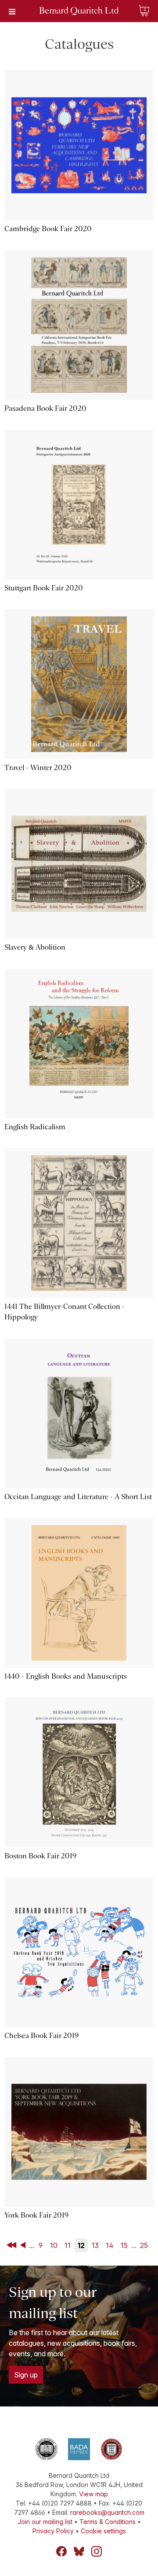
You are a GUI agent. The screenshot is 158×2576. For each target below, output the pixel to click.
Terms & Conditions (108, 2522)
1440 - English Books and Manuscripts (66, 1676)
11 (68, 2245)
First (12, 2245)
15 (124, 2245)
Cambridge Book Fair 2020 (48, 229)
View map (93, 2494)
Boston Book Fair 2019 (40, 1856)
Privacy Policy (53, 2531)
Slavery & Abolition (35, 947)
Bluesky (79, 2551)
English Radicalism (35, 1127)
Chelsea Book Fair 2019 (41, 2036)
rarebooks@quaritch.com (107, 2512)
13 (95, 2245)
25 (144, 2245)
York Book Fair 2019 (36, 2215)
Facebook (61, 2551)
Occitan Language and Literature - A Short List (78, 1497)
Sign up (26, 2375)
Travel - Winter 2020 (38, 768)
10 (54, 2245)
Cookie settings (103, 2531)
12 (81, 2245)
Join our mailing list (45, 2522)
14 (110, 2245)
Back (25, 2245)
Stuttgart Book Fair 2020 (44, 588)
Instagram (97, 2551)
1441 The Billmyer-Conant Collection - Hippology (65, 1312)
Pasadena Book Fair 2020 (45, 408)
